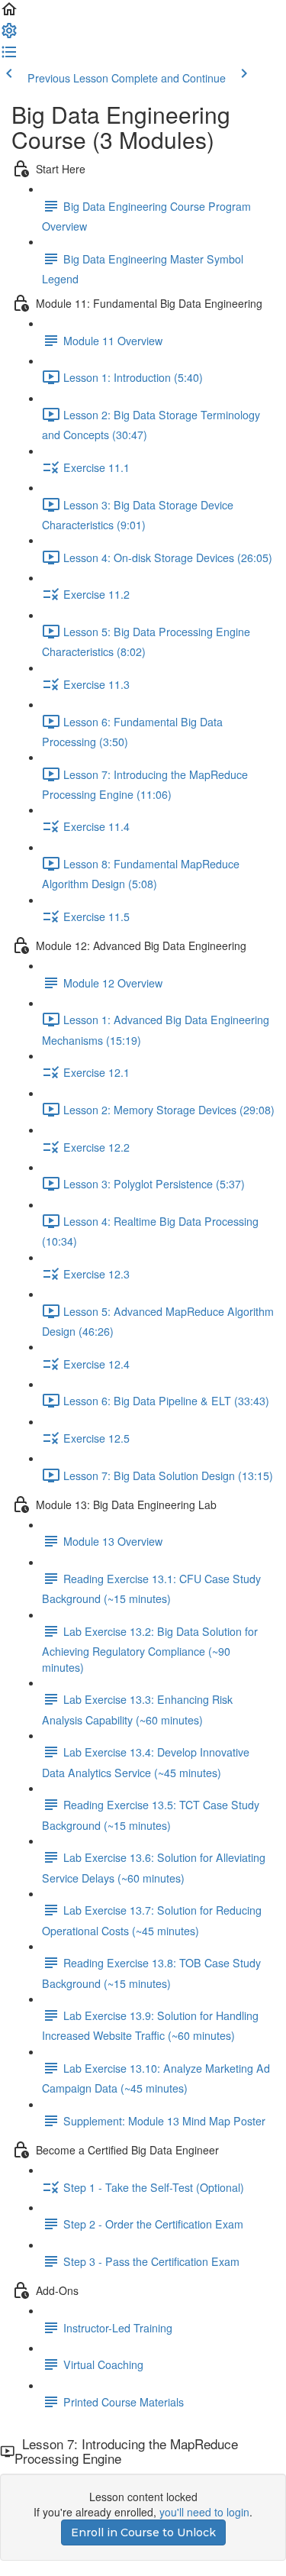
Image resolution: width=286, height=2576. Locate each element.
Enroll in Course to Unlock (143, 2532)
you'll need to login (204, 2512)
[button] (9, 14)
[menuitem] (9, 35)
